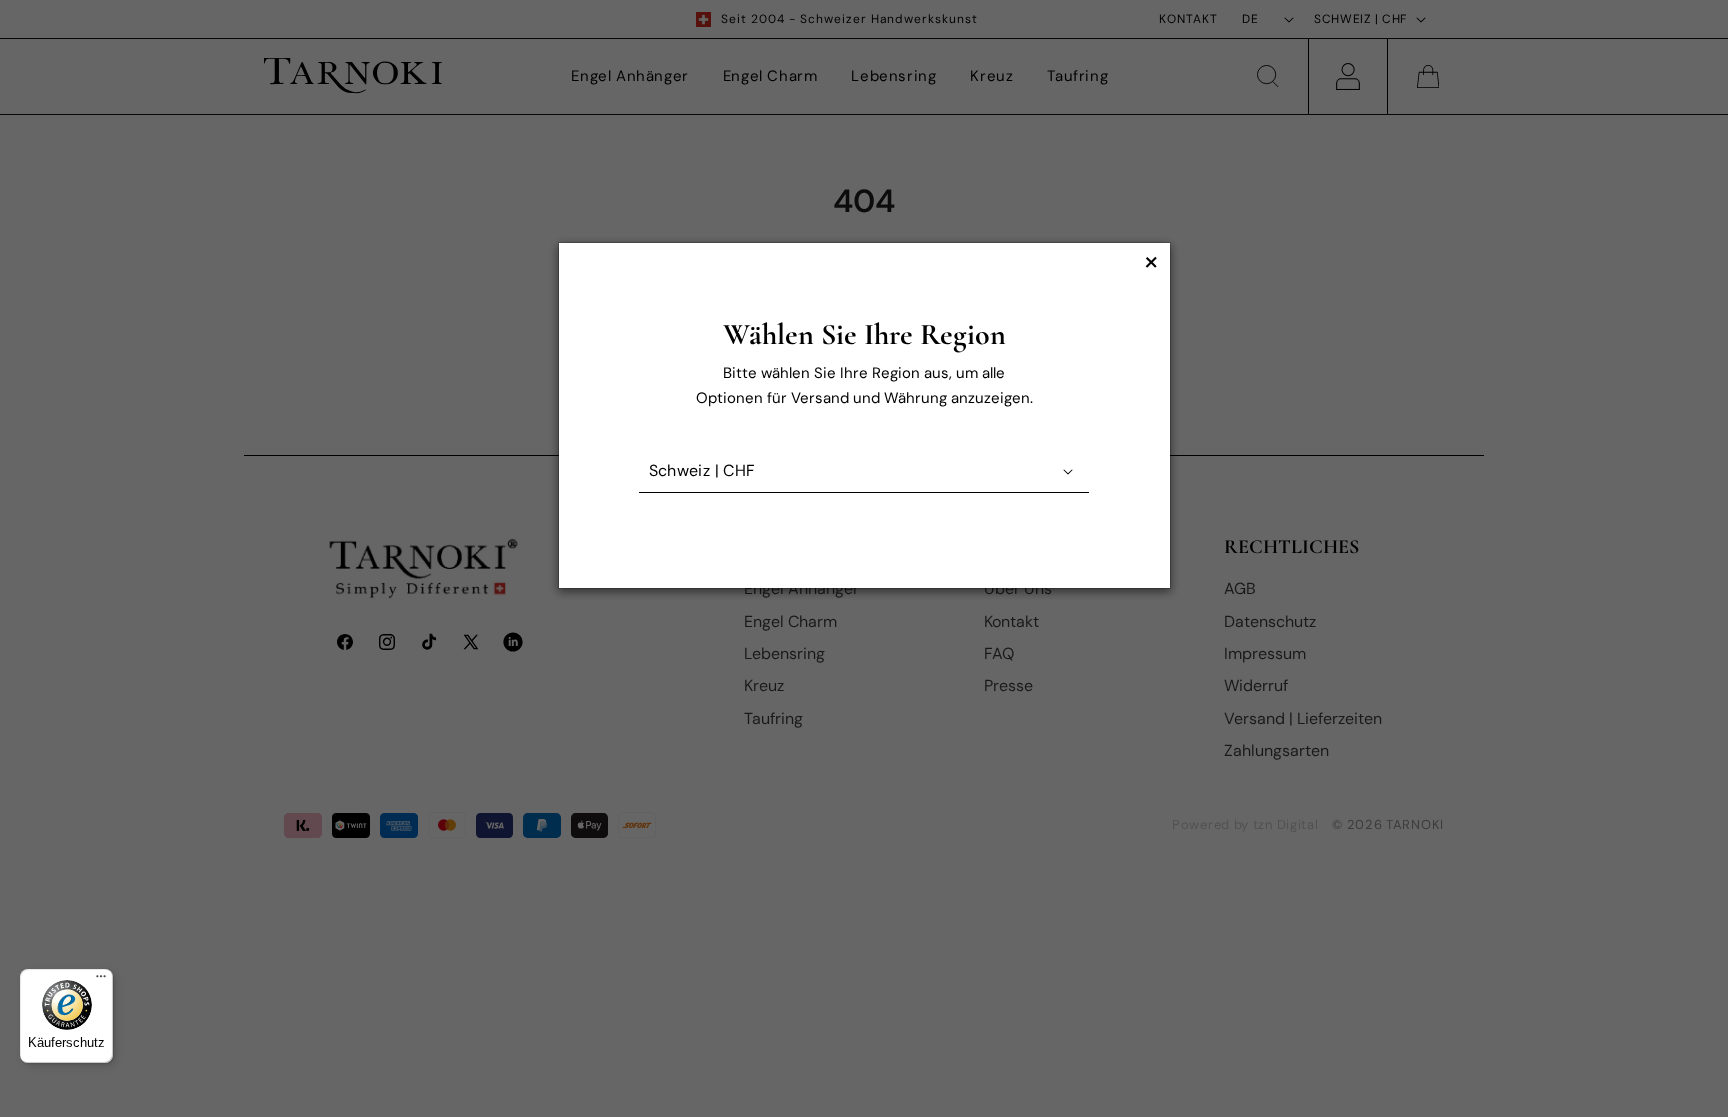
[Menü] (101, 981)
